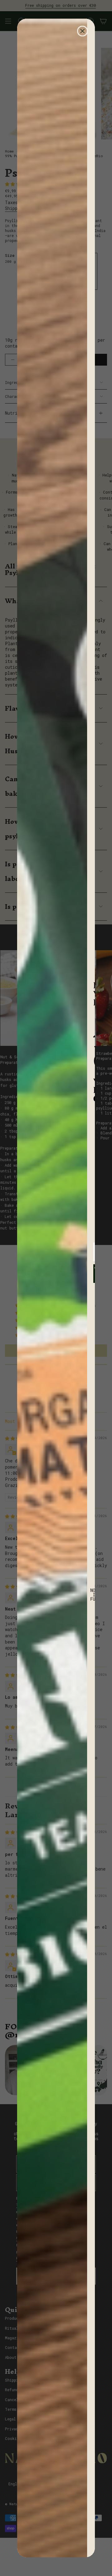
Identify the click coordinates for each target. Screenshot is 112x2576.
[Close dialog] (82, 31)
